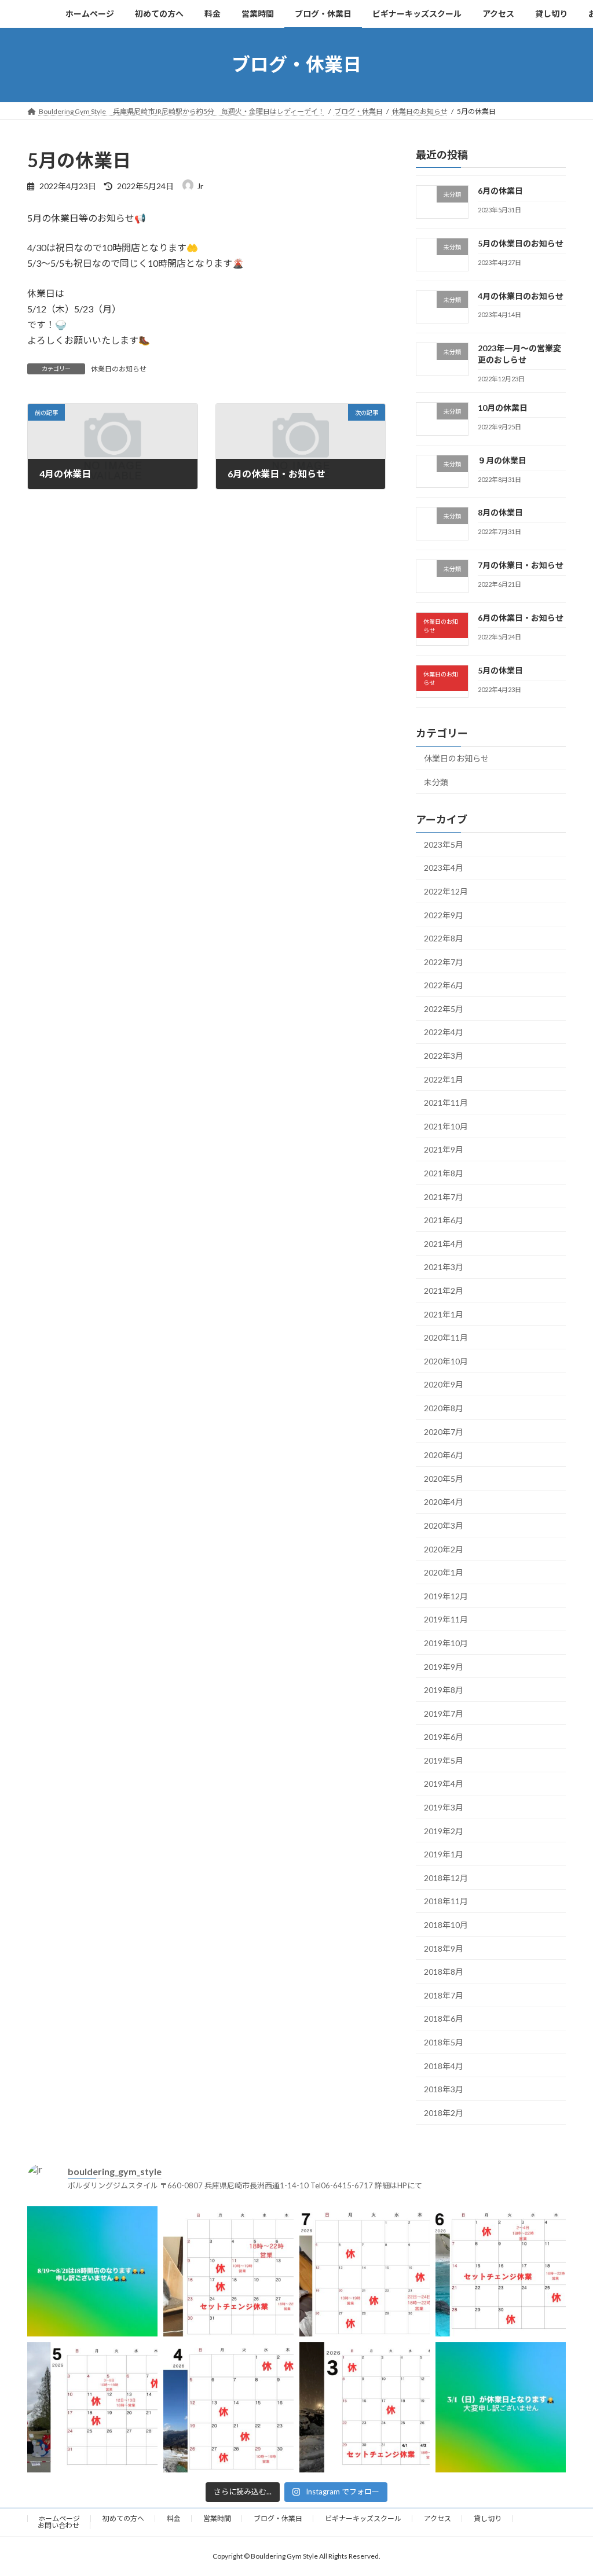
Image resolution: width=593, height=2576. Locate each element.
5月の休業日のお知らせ (521, 243)
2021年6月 (444, 1220)
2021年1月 (444, 1314)
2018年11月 (446, 1901)
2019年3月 (444, 1807)
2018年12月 (446, 1877)
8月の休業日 (500, 512)
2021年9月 (444, 1149)
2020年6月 (444, 1455)
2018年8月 (444, 1972)
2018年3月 (444, 2089)
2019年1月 (444, 1854)
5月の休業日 (500, 670)
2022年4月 (444, 1032)
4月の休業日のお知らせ (521, 295)
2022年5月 (444, 1008)
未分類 (436, 782)
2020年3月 (444, 1526)
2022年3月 (444, 1056)
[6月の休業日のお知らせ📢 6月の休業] (501, 2271)
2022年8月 (444, 938)
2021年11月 (446, 1103)
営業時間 (217, 2518)
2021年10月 (446, 1126)
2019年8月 (444, 1690)
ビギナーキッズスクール (363, 2518)
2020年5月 (444, 1478)
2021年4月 (444, 1243)
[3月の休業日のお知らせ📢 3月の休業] (365, 2407)
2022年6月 (444, 985)
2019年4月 (444, 1784)
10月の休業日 (503, 407)
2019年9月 (444, 1666)
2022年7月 (444, 961)
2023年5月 (444, 844)
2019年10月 (446, 1643)
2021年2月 (444, 1291)
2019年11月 (446, 1619)
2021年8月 (444, 1173)
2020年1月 (444, 1572)
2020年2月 (444, 1549)
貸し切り (488, 2518)
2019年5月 (444, 1760)
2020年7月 (444, 1431)
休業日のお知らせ (119, 369)
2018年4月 (444, 2065)
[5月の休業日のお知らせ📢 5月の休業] (92, 2407)
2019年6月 (444, 1737)
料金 (174, 2518)
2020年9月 (444, 1384)
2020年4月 (444, 1502)
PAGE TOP (568, 2487)
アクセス (438, 2518)
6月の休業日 (500, 191)
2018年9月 (444, 1948)
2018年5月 (444, 2042)
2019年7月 (444, 1713)
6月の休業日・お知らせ (521, 617)
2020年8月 (444, 1408)
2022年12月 (446, 891)
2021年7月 (444, 1196)
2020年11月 (446, 1337)
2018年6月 (444, 2019)
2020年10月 (446, 1361)
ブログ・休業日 (278, 2518)
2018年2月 (444, 2112)
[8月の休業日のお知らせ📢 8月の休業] (228, 2271)
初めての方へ (123, 2518)
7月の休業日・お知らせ (521, 565)
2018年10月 (446, 1925)
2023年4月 (444, 868)
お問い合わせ (58, 2525)
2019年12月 (446, 1596)
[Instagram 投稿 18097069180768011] (501, 2407)
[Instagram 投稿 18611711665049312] (92, 2271)
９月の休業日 (502, 460)
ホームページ (59, 2518)
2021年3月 (444, 1267)
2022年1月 (444, 1079)
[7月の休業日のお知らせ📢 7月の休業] (365, 2271)
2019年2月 (444, 1830)
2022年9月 (444, 915)
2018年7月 (444, 1995)
